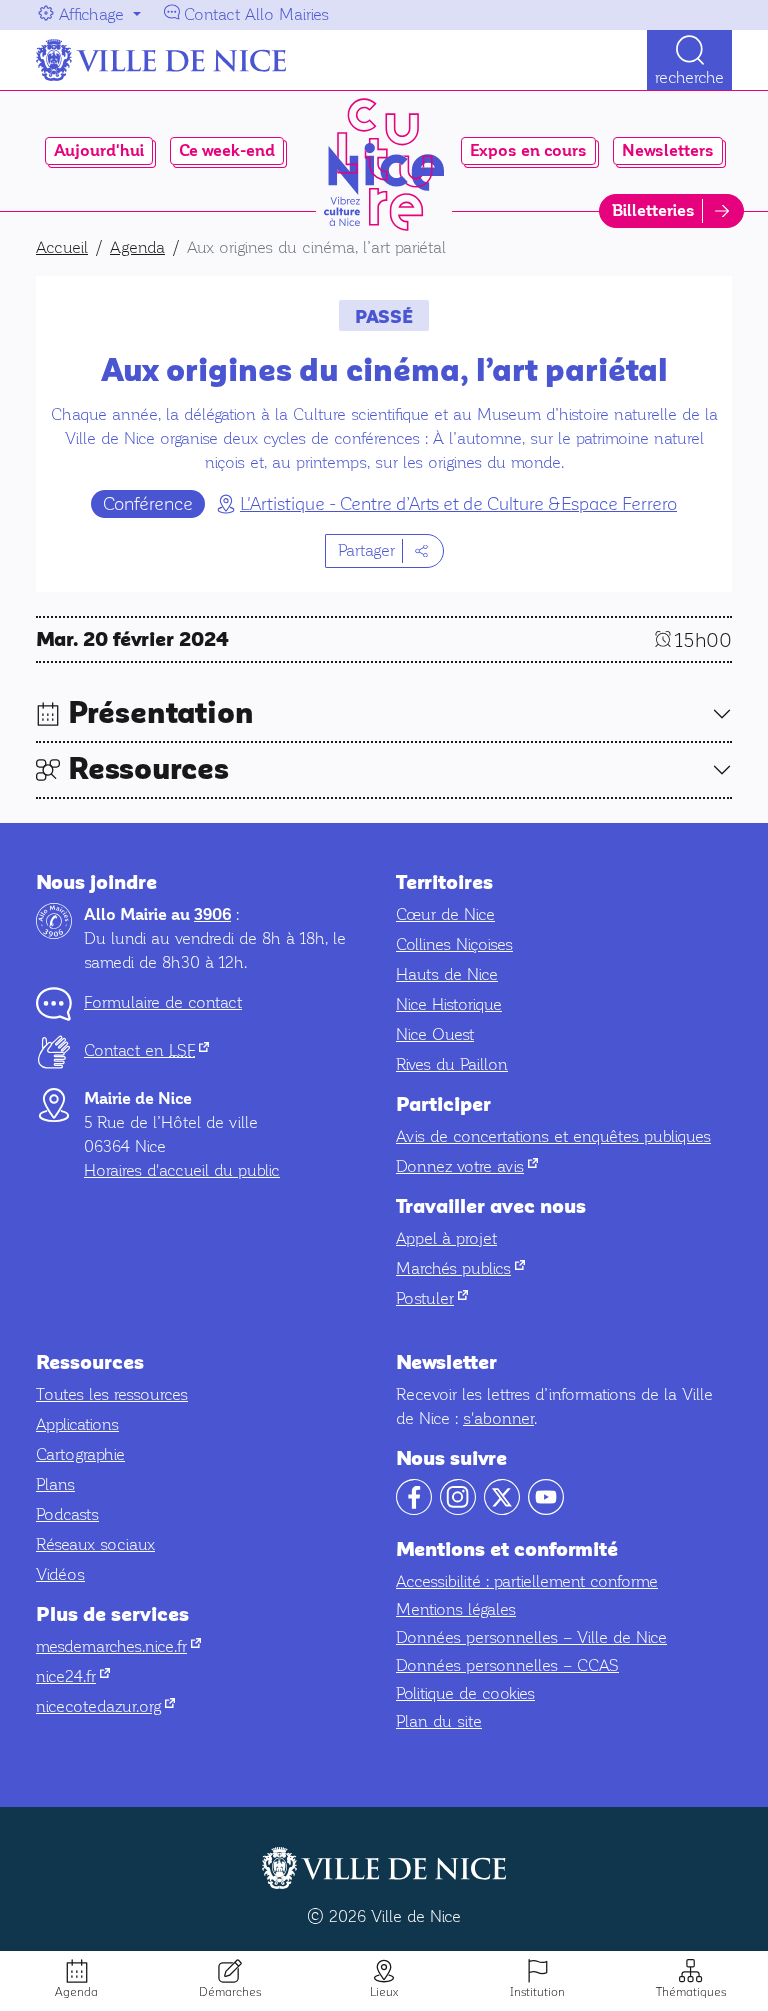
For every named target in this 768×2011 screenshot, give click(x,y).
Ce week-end (227, 151)
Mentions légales (456, 1609)
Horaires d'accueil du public (182, 1170)
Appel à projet (446, 1238)
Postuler (432, 1298)
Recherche (689, 77)
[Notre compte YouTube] (546, 1509)
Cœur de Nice (445, 914)
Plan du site (439, 1721)
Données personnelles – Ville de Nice (531, 1637)
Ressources (148, 769)
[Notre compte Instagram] (458, 1509)
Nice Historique (449, 1004)
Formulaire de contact (163, 1002)
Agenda (76, 1992)
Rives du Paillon (452, 1064)
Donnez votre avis (467, 1166)
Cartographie (80, 1454)
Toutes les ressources (112, 1394)
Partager (366, 550)
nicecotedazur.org (105, 1706)
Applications (77, 1424)
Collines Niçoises (454, 944)
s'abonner (498, 1418)
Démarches (230, 1992)
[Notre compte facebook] (414, 1509)
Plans (55, 1484)
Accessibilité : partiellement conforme (527, 1581)
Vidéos (60, 1574)
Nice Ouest (435, 1034)
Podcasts (67, 1514)
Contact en (146, 1050)
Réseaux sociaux (95, 1544)
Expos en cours (528, 151)
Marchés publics (460, 1268)
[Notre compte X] (502, 1509)
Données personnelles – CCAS (507, 1665)
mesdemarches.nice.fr (118, 1646)
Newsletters (668, 151)
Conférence (148, 504)
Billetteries (653, 211)
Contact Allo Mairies (256, 14)
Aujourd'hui (99, 151)
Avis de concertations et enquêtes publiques (553, 1136)
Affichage (91, 14)
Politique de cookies (465, 1693)
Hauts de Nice (447, 974)
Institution (537, 1992)
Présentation (161, 713)
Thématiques (691, 1992)
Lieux (384, 1992)
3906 (212, 915)
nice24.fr (73, 1676)
